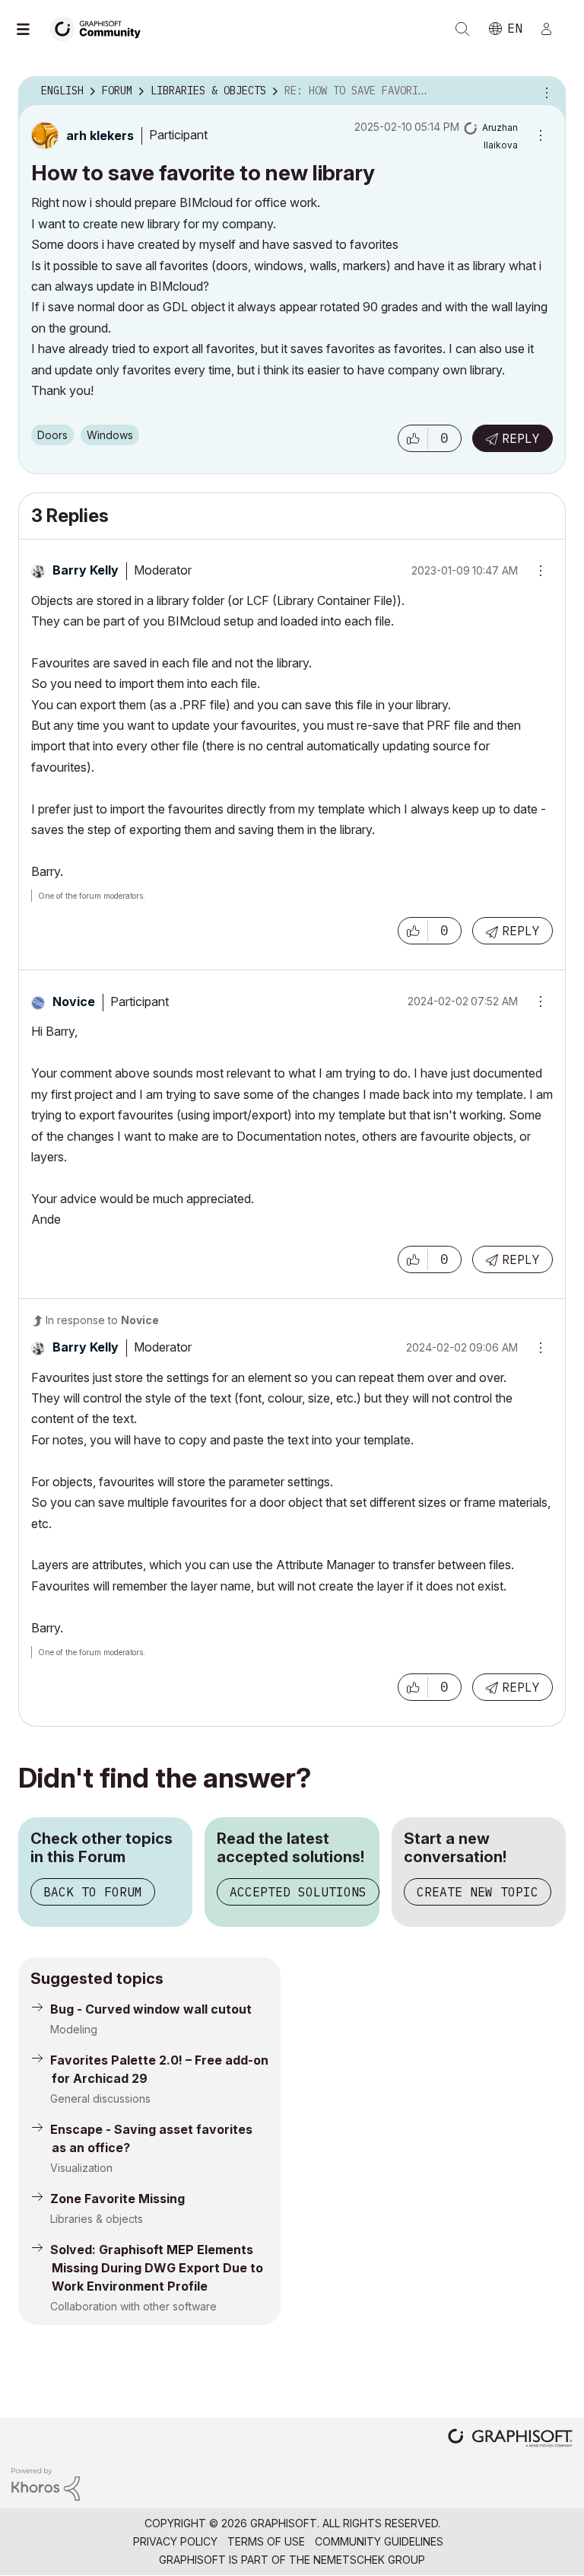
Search (462, 29)
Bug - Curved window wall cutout (151, 2009)
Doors (52, 435)
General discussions (100, 2098)
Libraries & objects (97, 2219)
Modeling (74, 2029)
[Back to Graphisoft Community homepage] (100, 28)
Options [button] (544, 91)
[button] (413, 438)
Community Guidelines (379, 2541)
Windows (110, 435)
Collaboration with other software (133, 2306)
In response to (102, 1320)
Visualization (81, 2168)
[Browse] (30, 29)
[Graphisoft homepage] (510, 2439)
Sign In (553, 29)
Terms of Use (266, 2541)
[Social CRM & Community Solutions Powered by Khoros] (46, 2483)
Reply (521, 438)
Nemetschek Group (369, 2560)
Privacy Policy (175, 2541)
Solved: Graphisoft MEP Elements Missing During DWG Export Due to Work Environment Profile (157, 2268)
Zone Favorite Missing (117, 2199)
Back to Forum (93, 1892)
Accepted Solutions (298, 1892)
